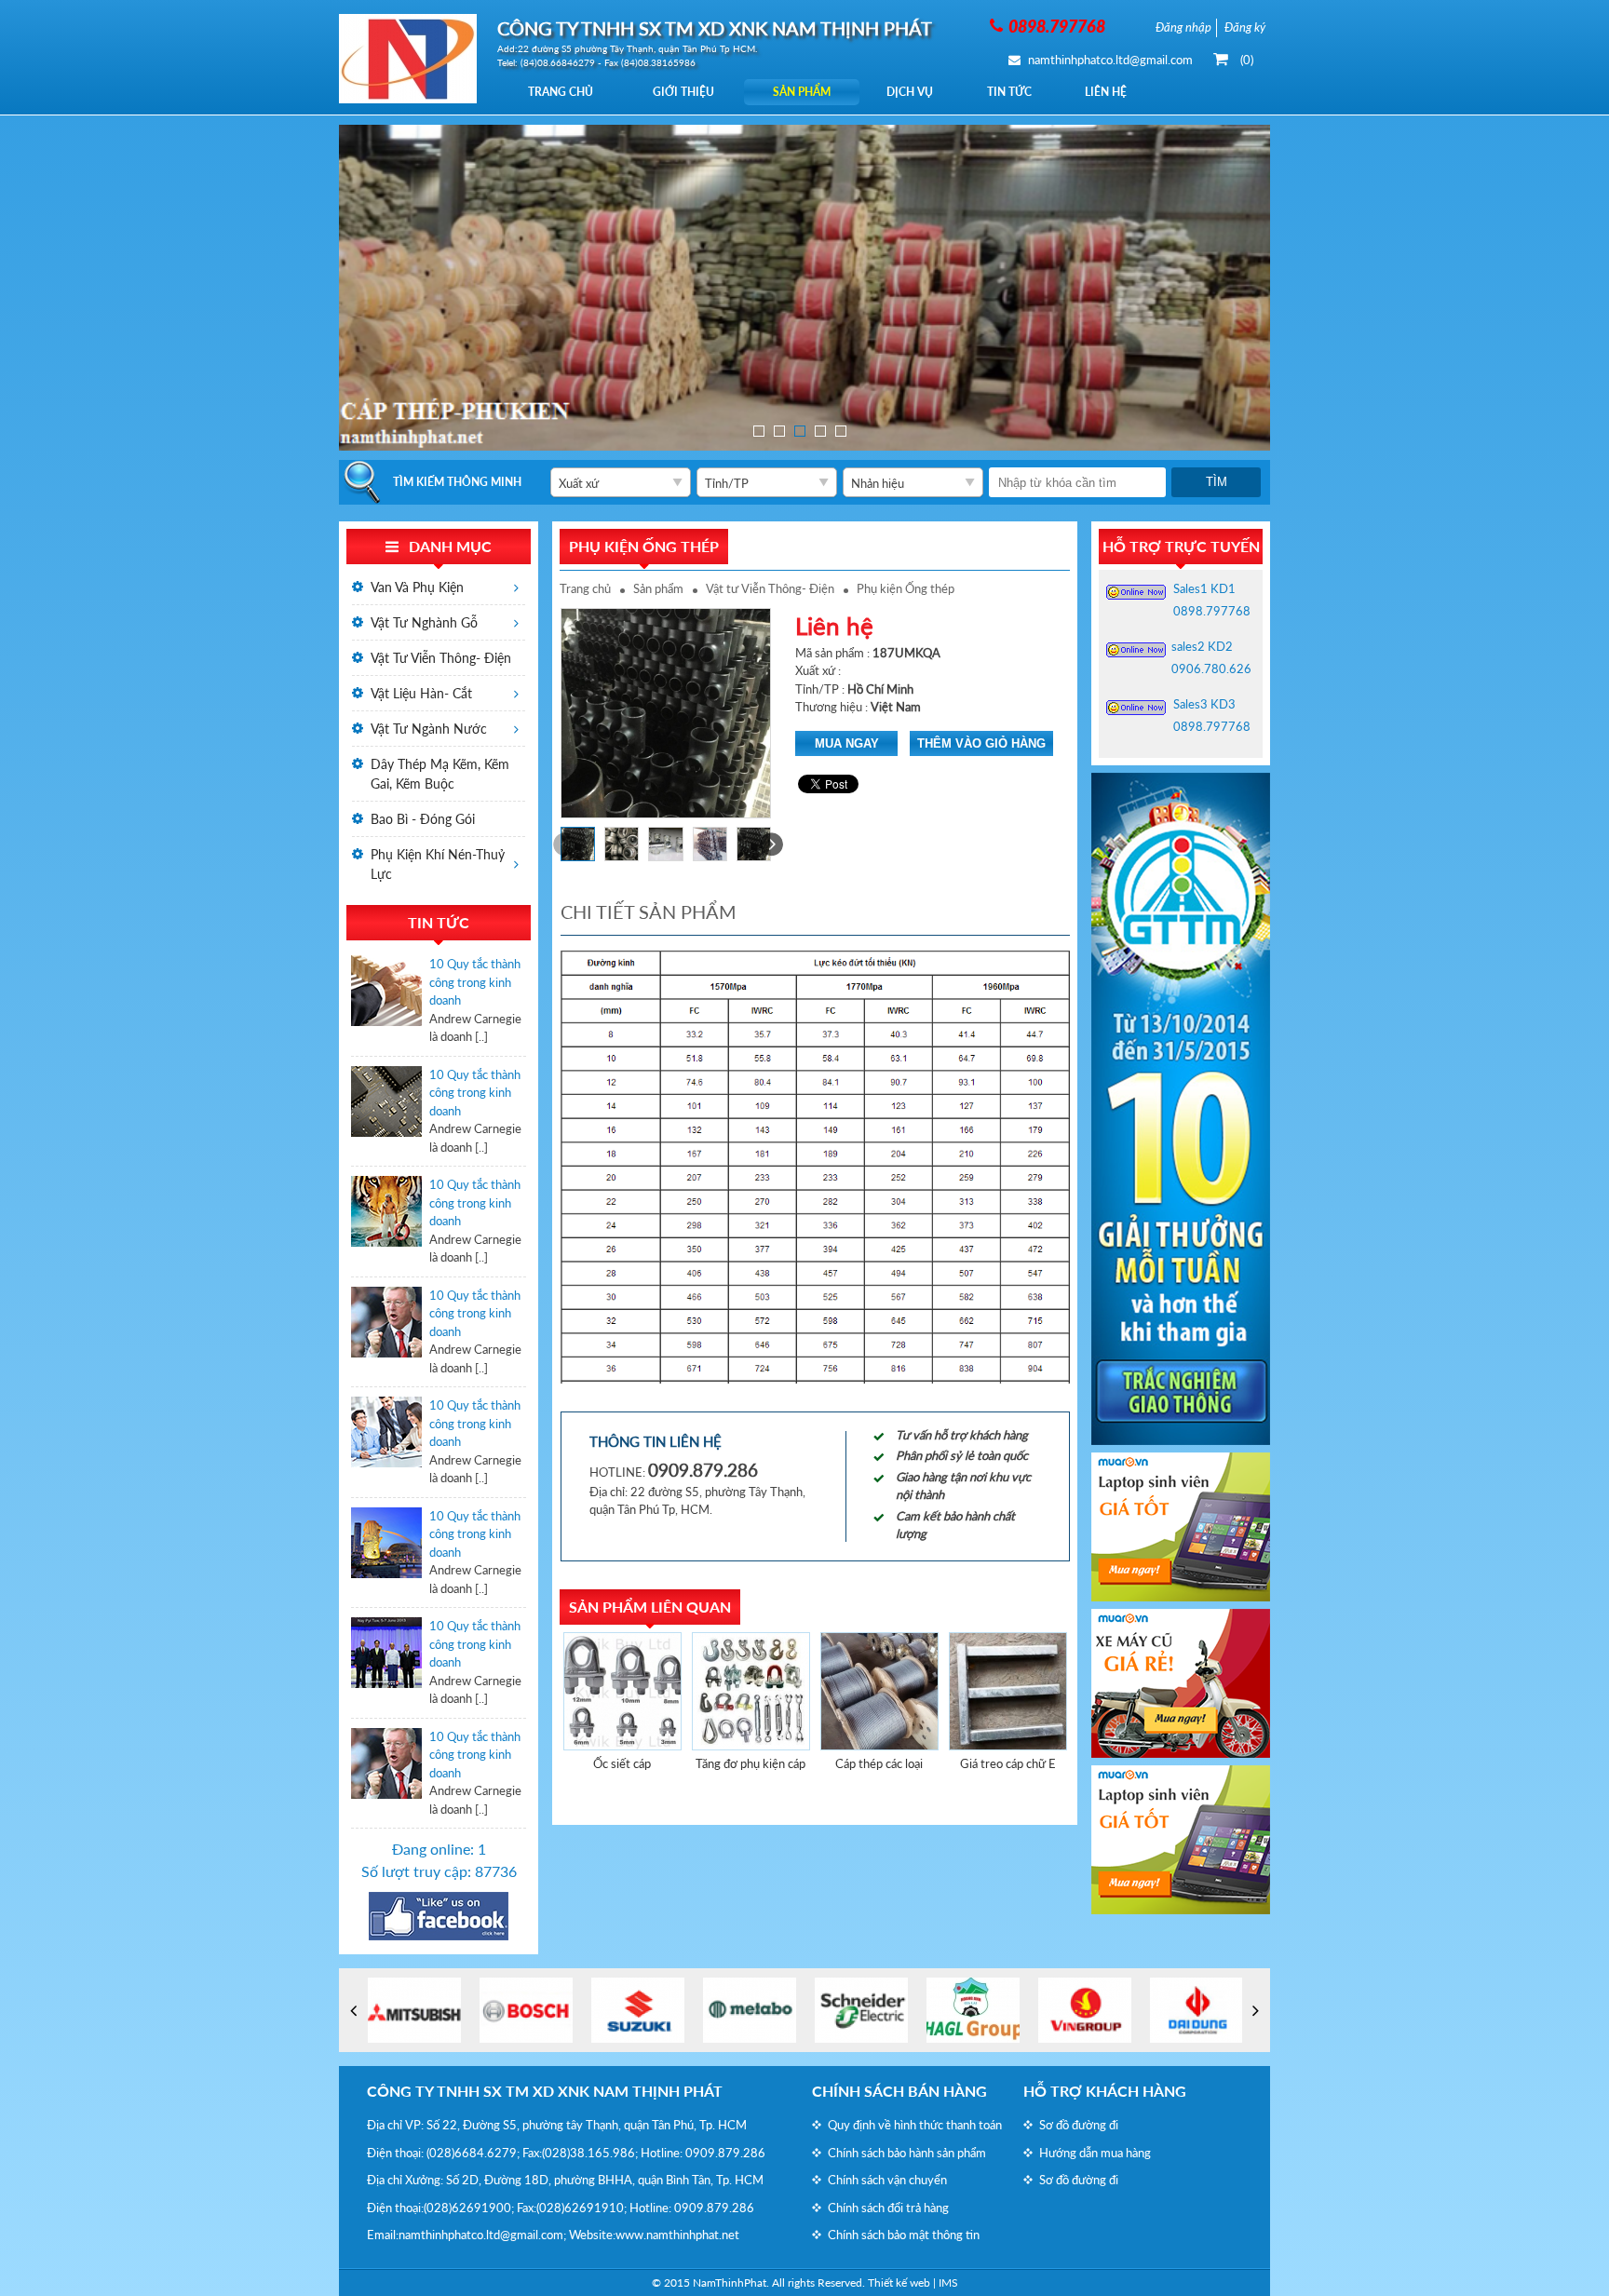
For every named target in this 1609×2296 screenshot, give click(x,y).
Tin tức (1009, 92)
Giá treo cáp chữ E (1008, 1763)
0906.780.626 (1211, 669)
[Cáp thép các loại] (879, 1691)
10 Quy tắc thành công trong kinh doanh (475, 982)
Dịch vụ (910, 92)
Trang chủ (561, 92)
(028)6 (444, 2153)
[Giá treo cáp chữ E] (1008, 1691)
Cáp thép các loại (879, 1763)
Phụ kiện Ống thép (906, 588)
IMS (948, 2282)
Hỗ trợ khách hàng (1105, 2091)
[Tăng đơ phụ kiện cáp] (751, 1691)
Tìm (1217, 482)
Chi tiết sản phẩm (649, 912)
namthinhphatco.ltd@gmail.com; (482, 2235)
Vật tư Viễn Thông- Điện (770, 588)
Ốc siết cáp (622, 1763)
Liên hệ (1106, 92)
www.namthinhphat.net (677, 2235)
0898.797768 (1212, 611)
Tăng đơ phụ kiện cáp (750, 1763)
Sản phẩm (802, 92)
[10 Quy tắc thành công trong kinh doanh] (386, 1001)
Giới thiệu (683, 92)
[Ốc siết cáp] (622, 1691)
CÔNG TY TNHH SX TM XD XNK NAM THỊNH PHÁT (545, 2091)
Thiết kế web (899, 2282)
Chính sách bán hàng (899, 2091)
